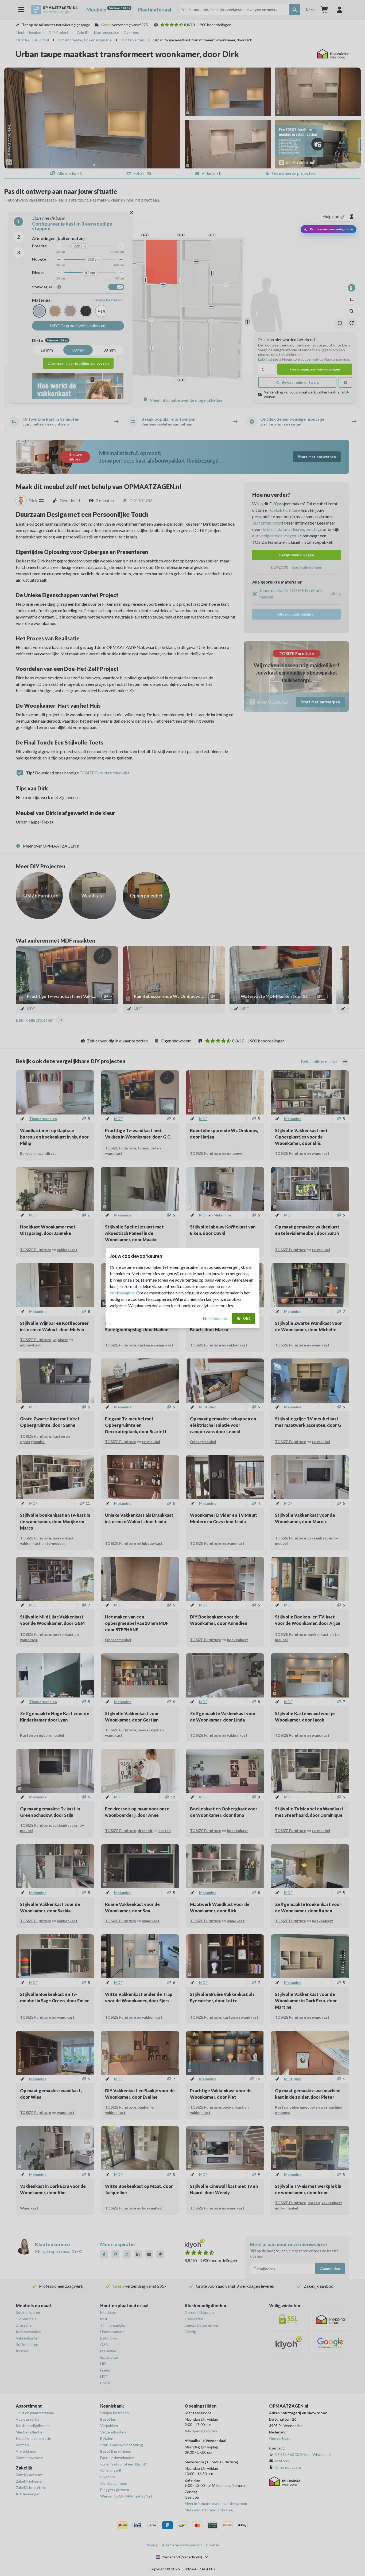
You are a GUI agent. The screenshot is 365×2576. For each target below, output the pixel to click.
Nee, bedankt (215, 1318)
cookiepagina (122, 1293)
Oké (247, 1318)
